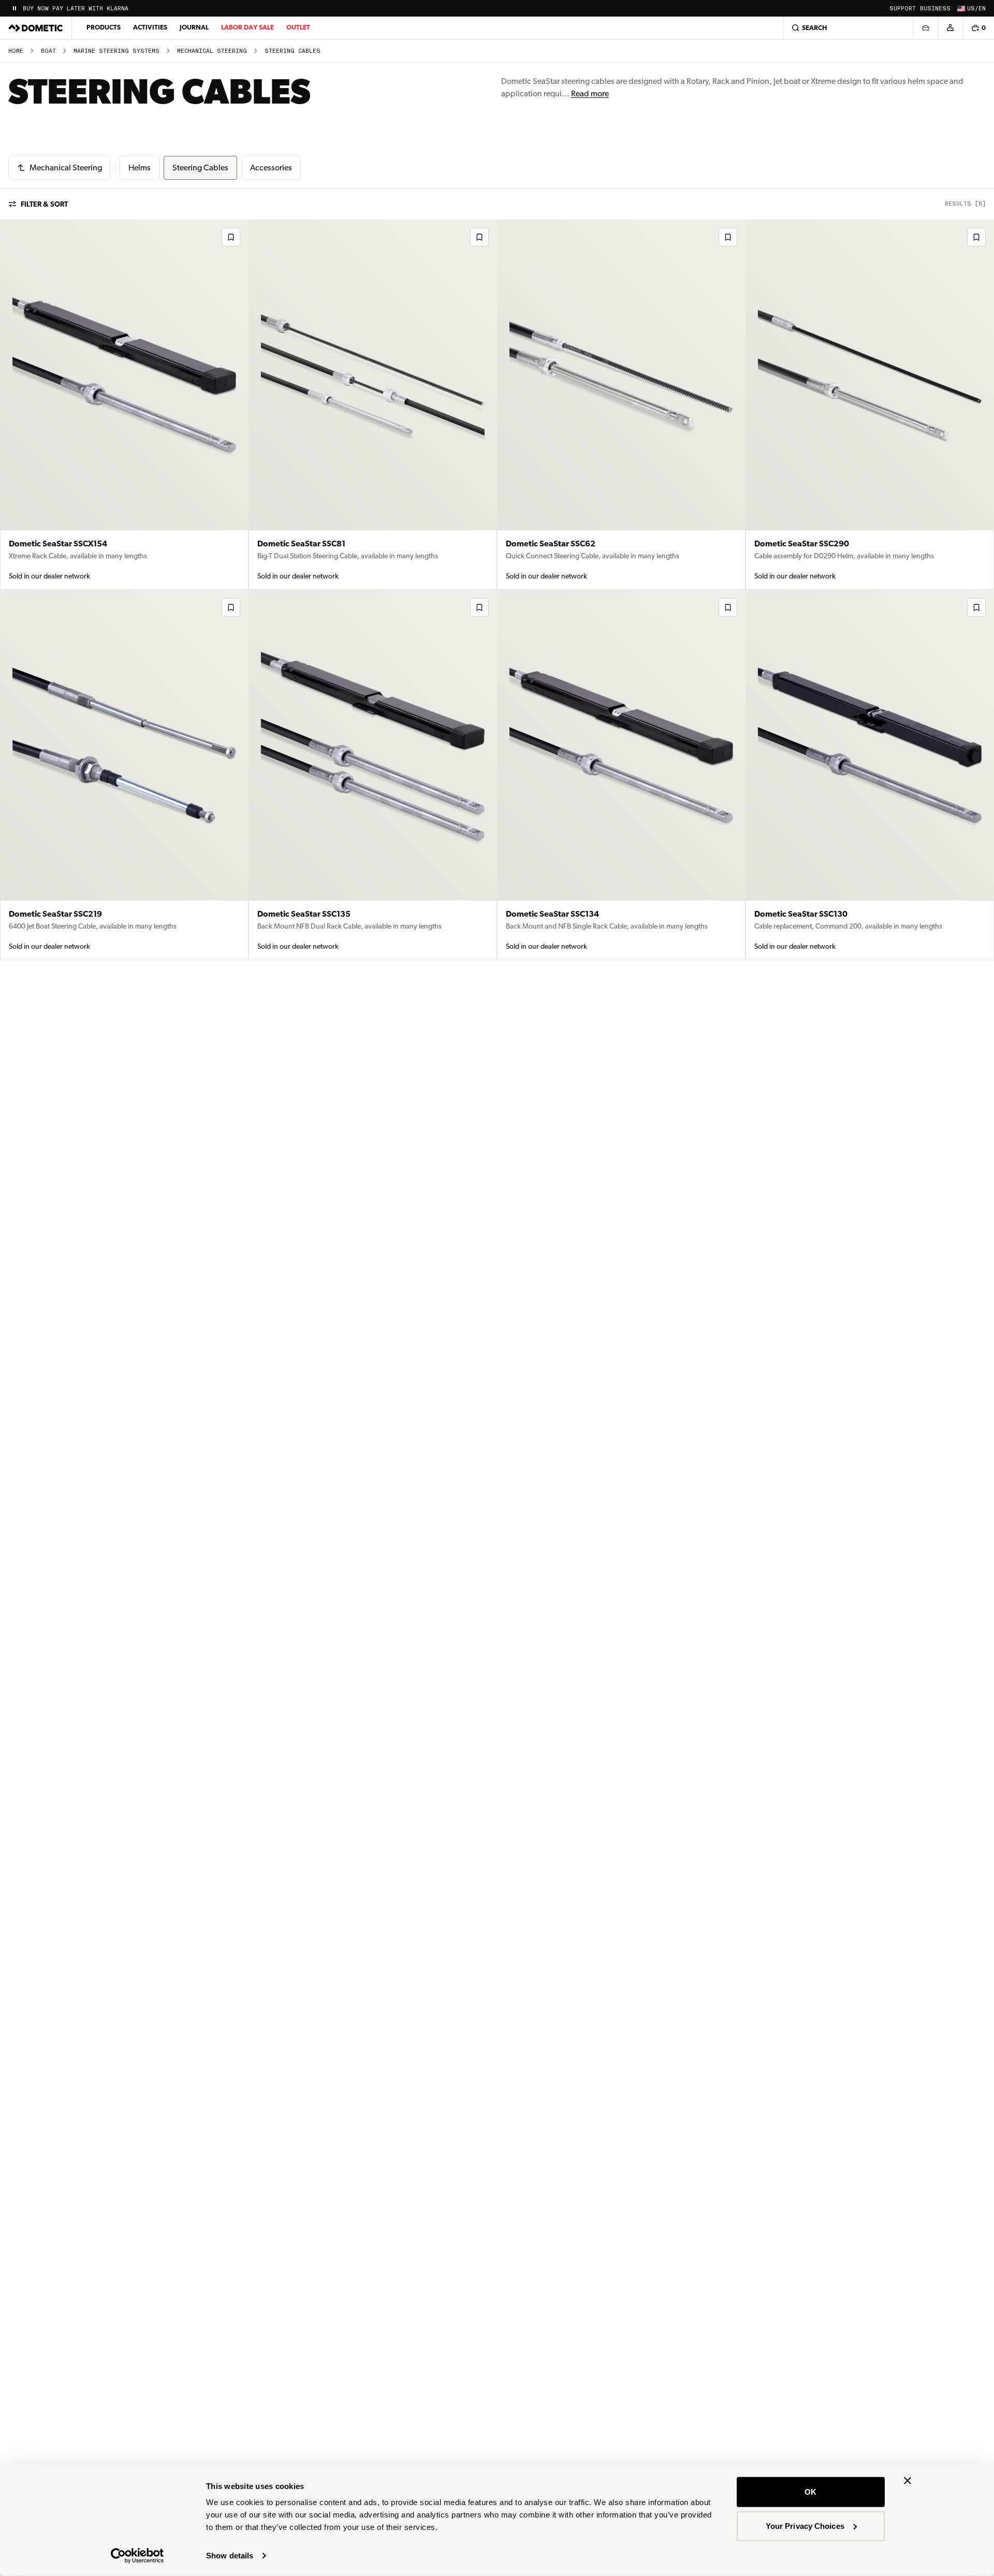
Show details (230, 2556)
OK (810, 2492)
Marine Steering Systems (116, 51)
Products (104, 27)
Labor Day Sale (247, 27)
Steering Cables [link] (293, 51)
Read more (590, 93)
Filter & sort (44, 204)
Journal (194, 27)
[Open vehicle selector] (925, 28)
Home (16, 51)
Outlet (298, 27)
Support (903, 9)
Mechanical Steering (212, 51)
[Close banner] (908, 2481)
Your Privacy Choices (805, 2526)
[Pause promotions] (14, 8)
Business (935, 9)
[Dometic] (36, 28)
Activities (150, 27)
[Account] (950, 28)
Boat (48, 51)
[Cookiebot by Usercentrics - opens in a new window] (137, 2556)
